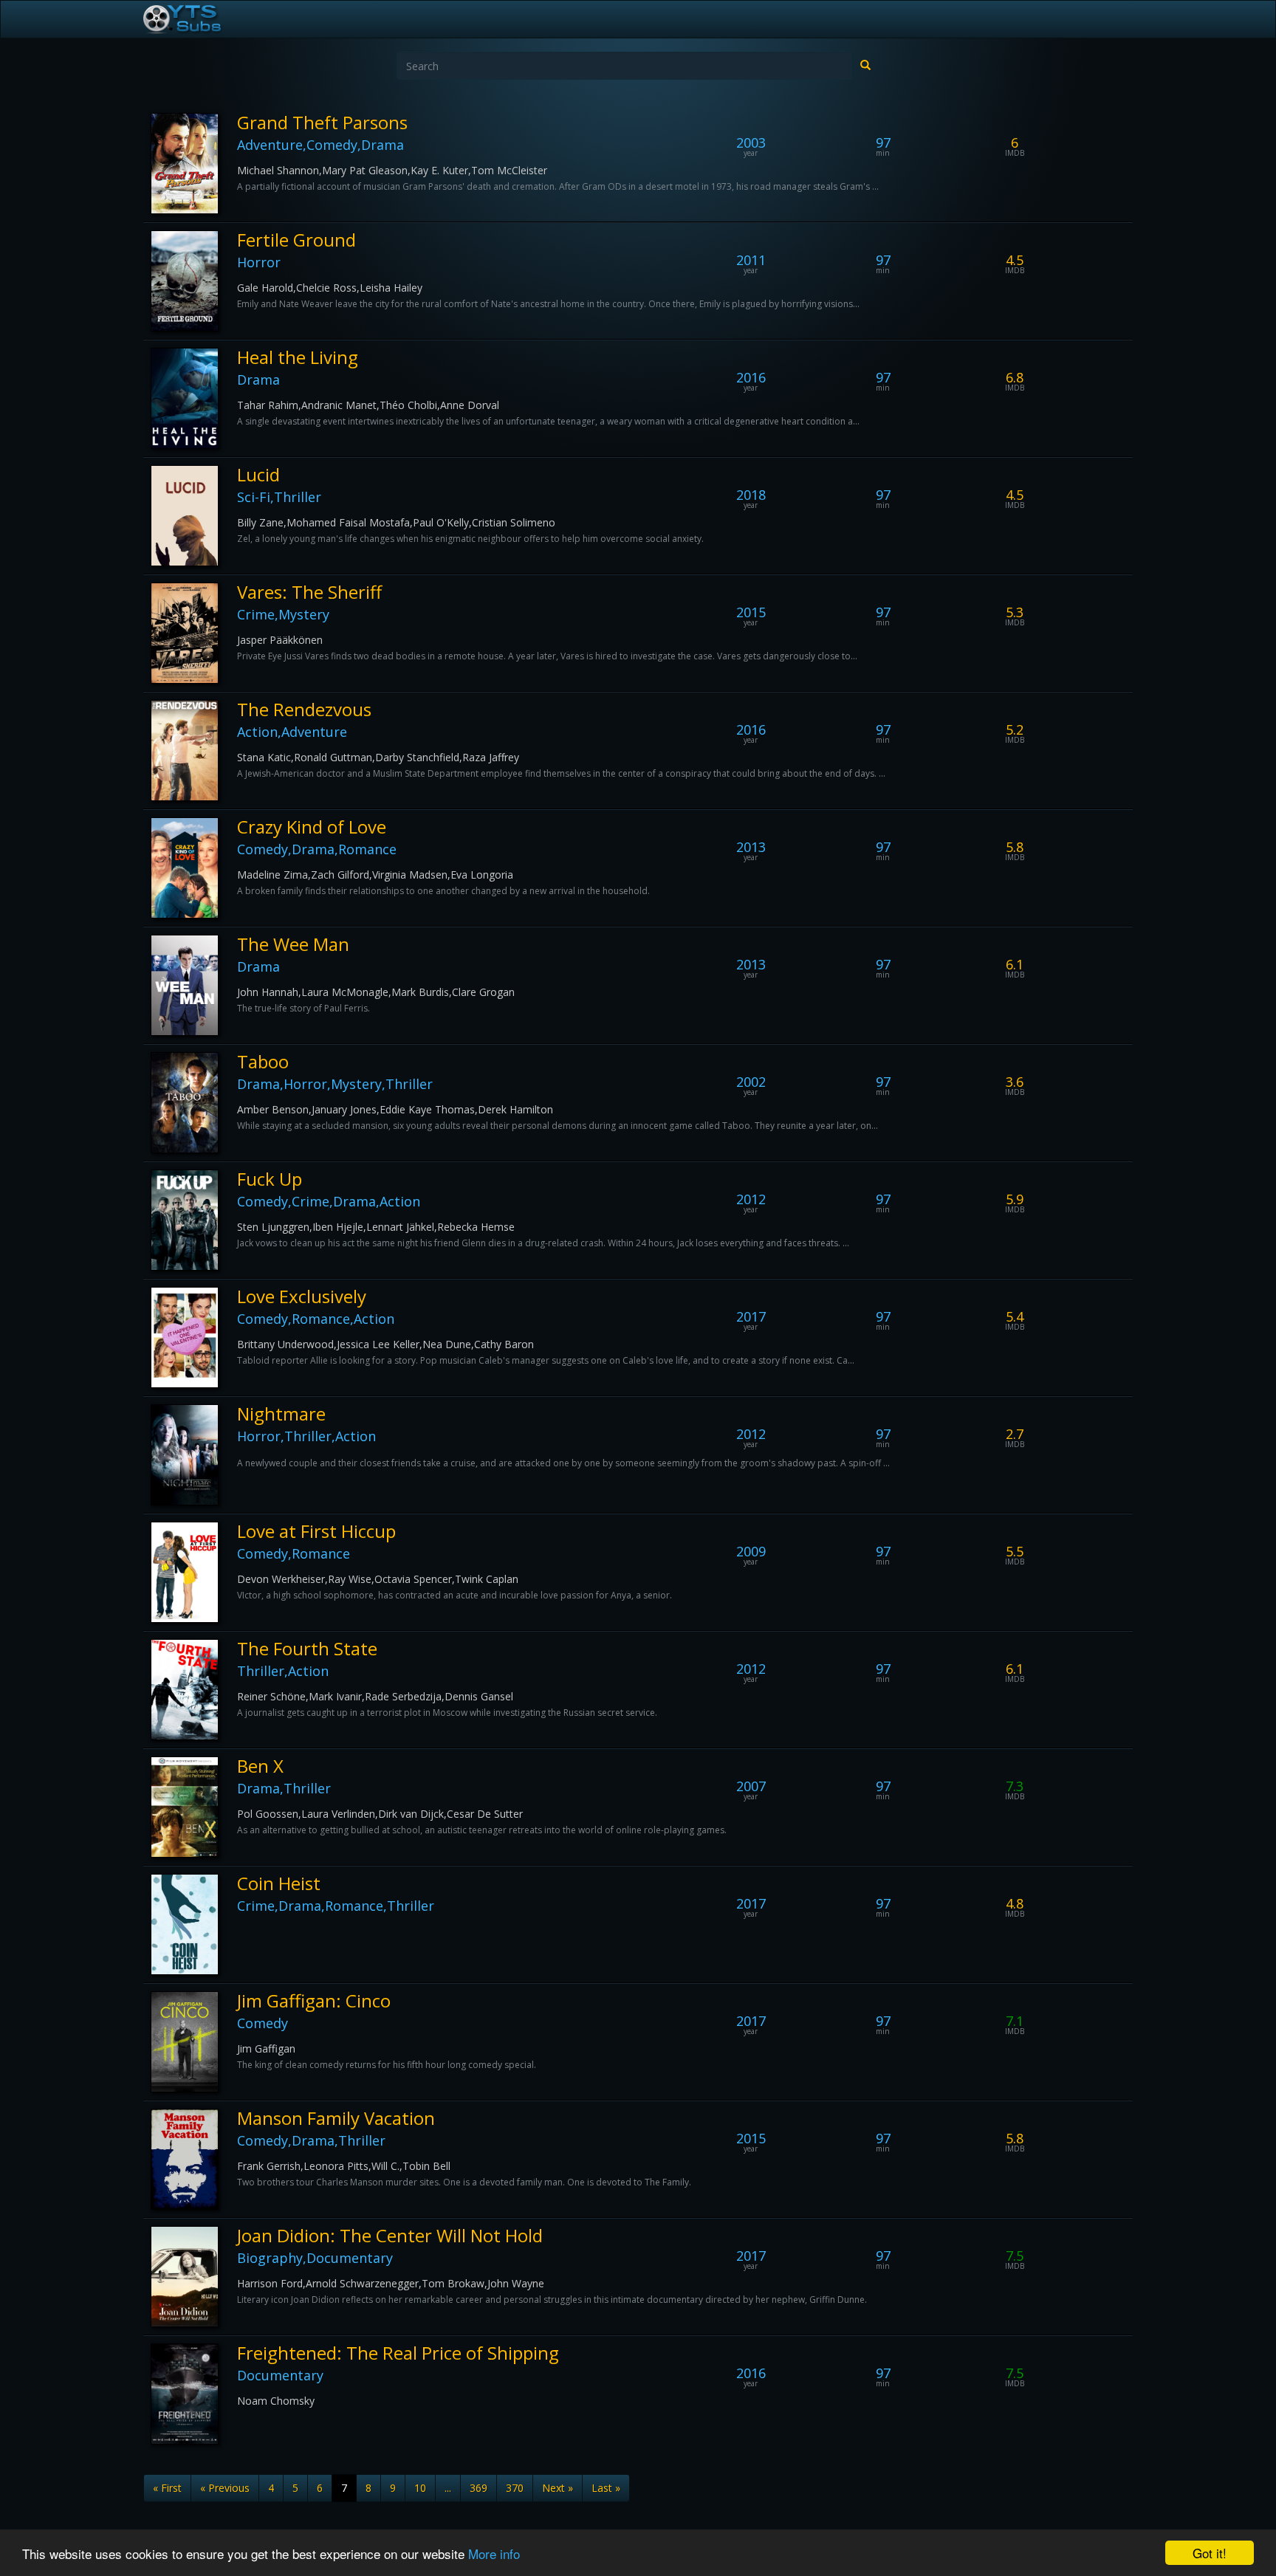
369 (478, 2488)
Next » (558, 2488)
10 (420, 2488)
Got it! (1210, 2553)
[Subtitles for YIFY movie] (199, 19)
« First (167, 2488)
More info (494, 2553)
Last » (606, 2488)
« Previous (225, 2488)
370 (515, 2488)
